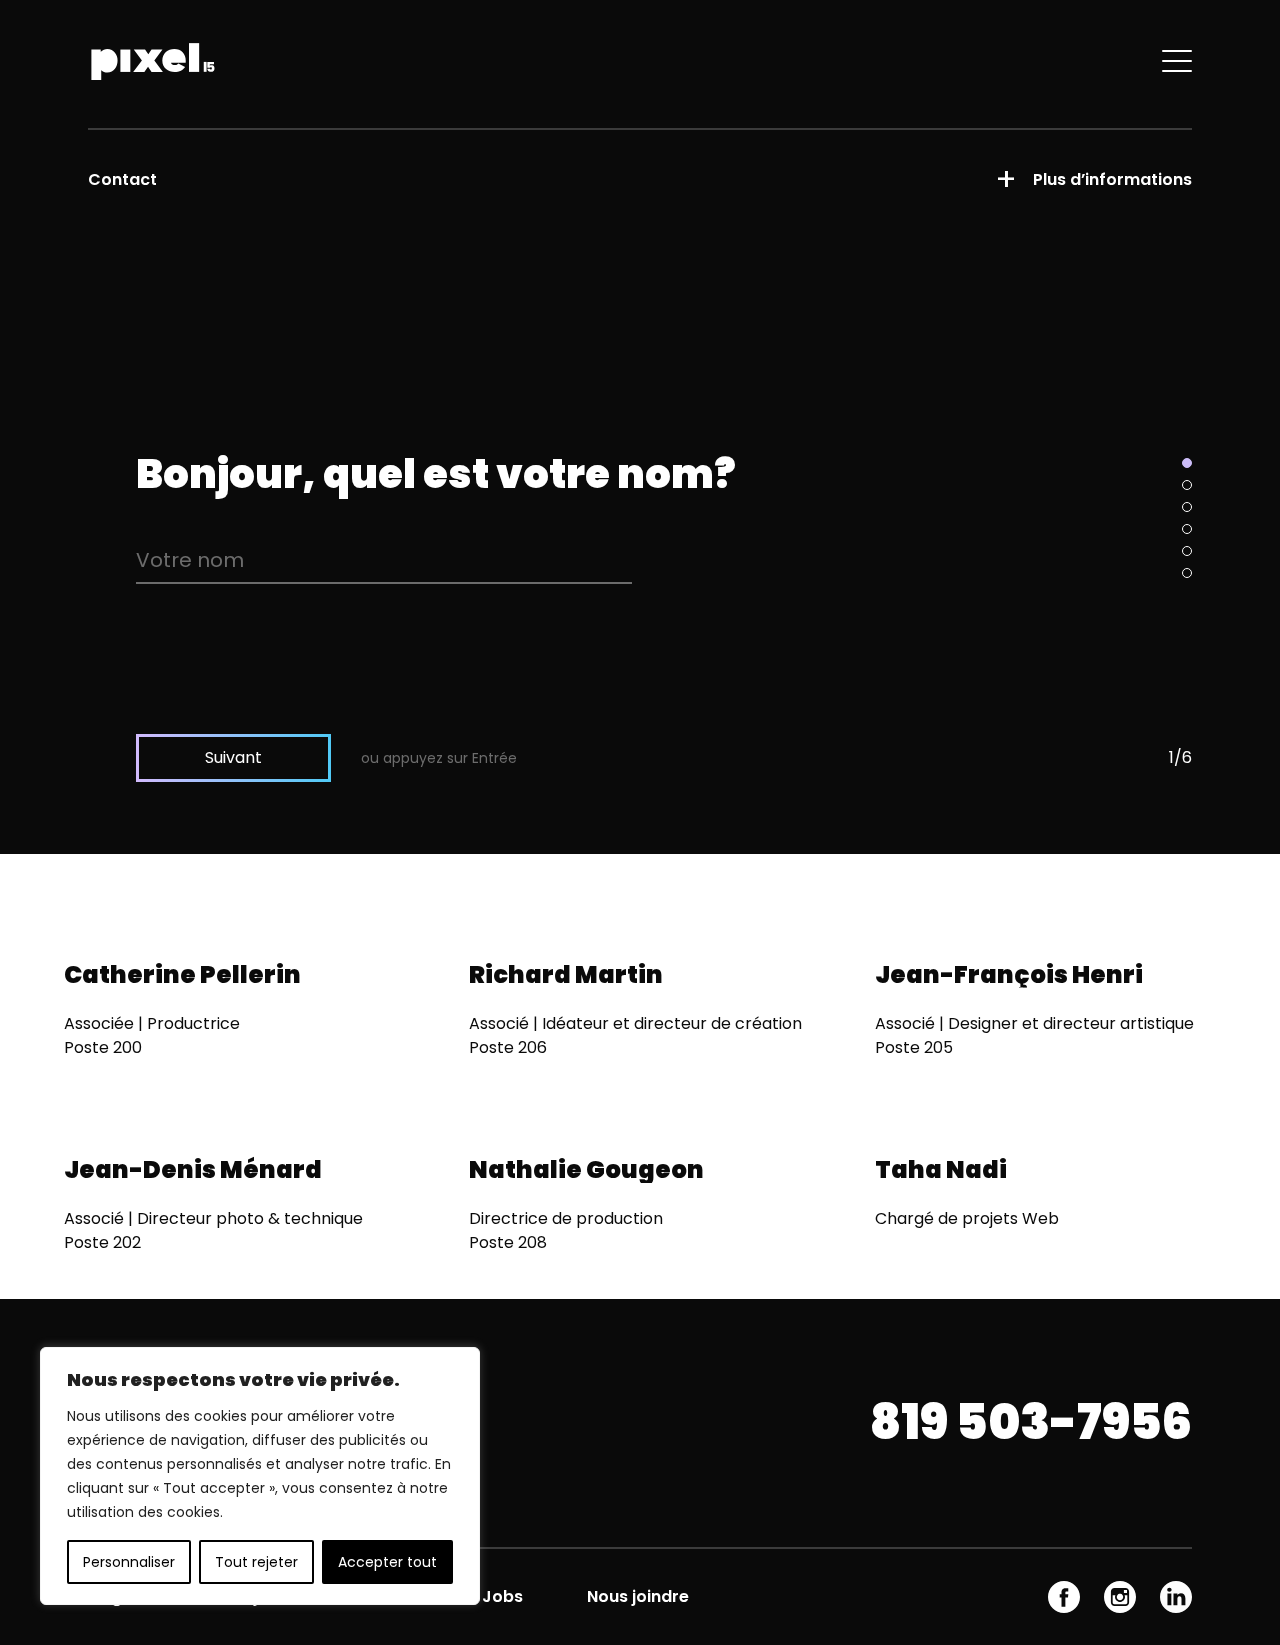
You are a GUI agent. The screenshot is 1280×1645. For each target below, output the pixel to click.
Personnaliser (129, 1562)
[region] (260, 1476)
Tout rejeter (256, 1562)
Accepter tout (387, 1562)
